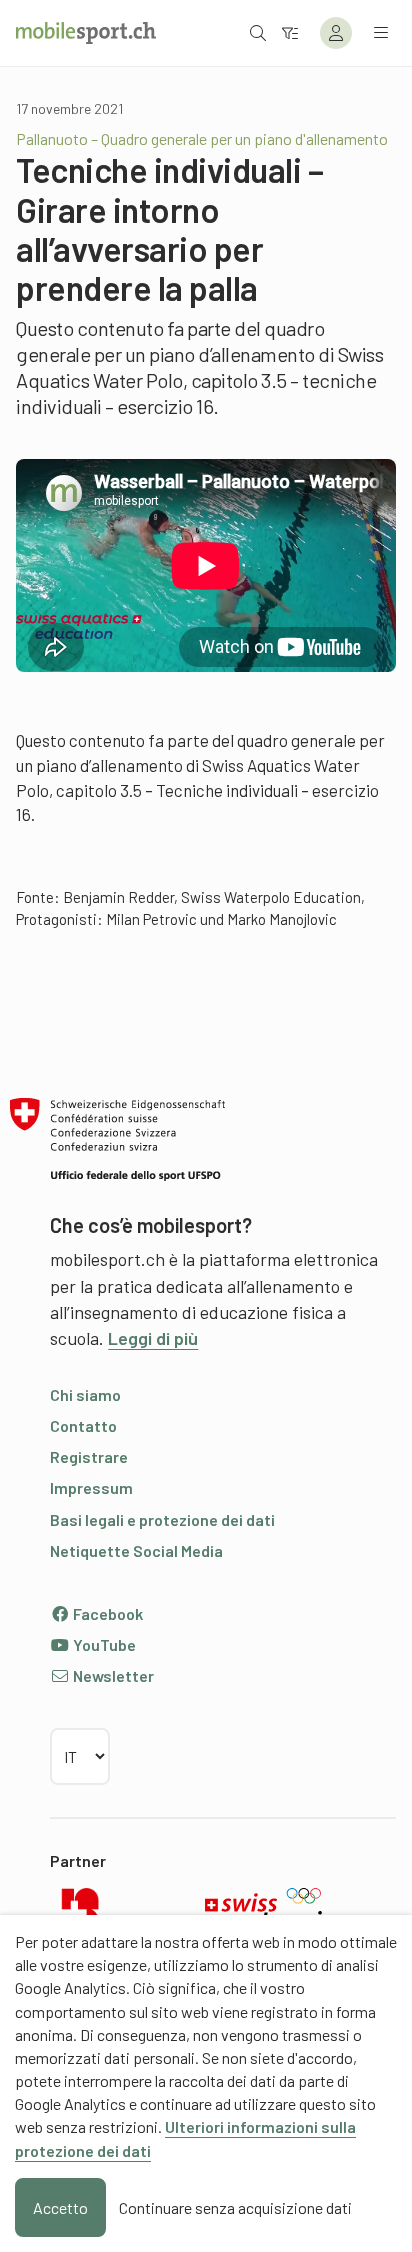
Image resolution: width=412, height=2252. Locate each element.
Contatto (83, 1425)
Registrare (89, 1456)
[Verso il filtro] (290, 32)
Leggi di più (153, 1338)
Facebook (106, 1613)
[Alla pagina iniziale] (86, 33)
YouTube (103, 1644)
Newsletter (112, 1675)
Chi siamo (85, 1394)
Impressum (91, 1487)
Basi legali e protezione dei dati (162, 1519)
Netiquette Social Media (136, 1550)
